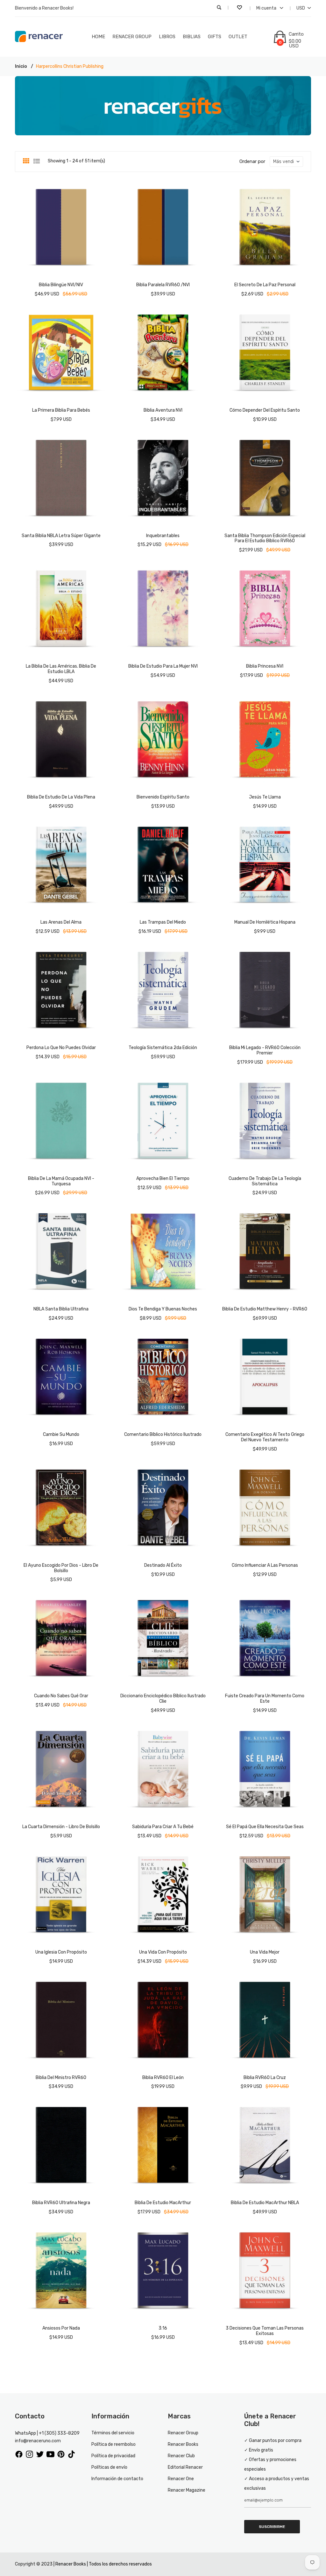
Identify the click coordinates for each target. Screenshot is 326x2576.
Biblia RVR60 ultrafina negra (61, 2203)
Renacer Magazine (187, 2490)
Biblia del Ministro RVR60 (61, 2078)
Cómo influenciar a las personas (265, 1565)
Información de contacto (117, 2479)
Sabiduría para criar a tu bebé (163, 1827)
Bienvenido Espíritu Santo (163, 797)
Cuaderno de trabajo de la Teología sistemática (265, 1181)
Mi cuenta (267, 8)
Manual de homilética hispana (265, 922)
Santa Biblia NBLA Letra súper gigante (61, 536)
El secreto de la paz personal (265, 285)
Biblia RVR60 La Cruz (265, 2078)
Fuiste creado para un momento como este (265, 1699)
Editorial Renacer (185, 2467)
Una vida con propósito (163, 1952)
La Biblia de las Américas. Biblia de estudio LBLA (61, 669)
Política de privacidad (113, 2456)
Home (98, 37)
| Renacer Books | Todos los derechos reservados (103, 2564)
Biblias (192, 37)
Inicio (21, 66)
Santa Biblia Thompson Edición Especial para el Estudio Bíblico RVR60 (265, 538)
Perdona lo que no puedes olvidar (61, 1048)
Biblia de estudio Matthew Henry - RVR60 (265, 1309)
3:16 (163, 2328)
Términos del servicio (113, 2433)
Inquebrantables (163, 536)
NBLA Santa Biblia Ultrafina (61, 1309)
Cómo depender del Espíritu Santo (265, 410)
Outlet (238, 37)
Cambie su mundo (61, 1434)
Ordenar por (252, 161)
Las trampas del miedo (163, 922)
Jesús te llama (265, 797)
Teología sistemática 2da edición (163, 1048)
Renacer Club (181, 2456)
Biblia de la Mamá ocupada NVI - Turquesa (61, 1181)
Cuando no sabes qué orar (61, 1696)
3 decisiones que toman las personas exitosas (265, 2331)
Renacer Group (132, 37)
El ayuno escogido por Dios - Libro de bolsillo (61, 1568)
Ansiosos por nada (61, 2328)
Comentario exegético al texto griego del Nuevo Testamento (265, 1437)
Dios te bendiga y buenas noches (163, 1309)
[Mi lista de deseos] (240, 8)
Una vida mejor (265, 1952)
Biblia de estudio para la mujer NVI (163, 666)
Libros (167, 37)
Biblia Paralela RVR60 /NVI (163, 285)
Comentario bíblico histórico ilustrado (163, 1434)
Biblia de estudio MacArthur (163, 2203)
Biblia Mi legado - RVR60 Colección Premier (265, 1050)
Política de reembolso (113, 2444)
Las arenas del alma (61, 922)
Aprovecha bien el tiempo (163, 1178)
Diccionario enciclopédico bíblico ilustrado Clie (163, 1699)
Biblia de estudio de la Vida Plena (61, 797)
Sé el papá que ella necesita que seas (265, 1827)
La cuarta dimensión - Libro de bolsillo (61, 1827)
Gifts (215, 37)
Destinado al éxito (163, 1565)
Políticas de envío (109, 2467)
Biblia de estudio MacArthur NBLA (265, 2203)
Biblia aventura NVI (163, 410)
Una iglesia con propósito (61, 1952)
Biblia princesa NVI (265, 666)
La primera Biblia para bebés (61, 410)
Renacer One (181, 2479)
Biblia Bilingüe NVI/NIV (61, 285)
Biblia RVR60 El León (163, 2078)
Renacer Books (183, 2444)
